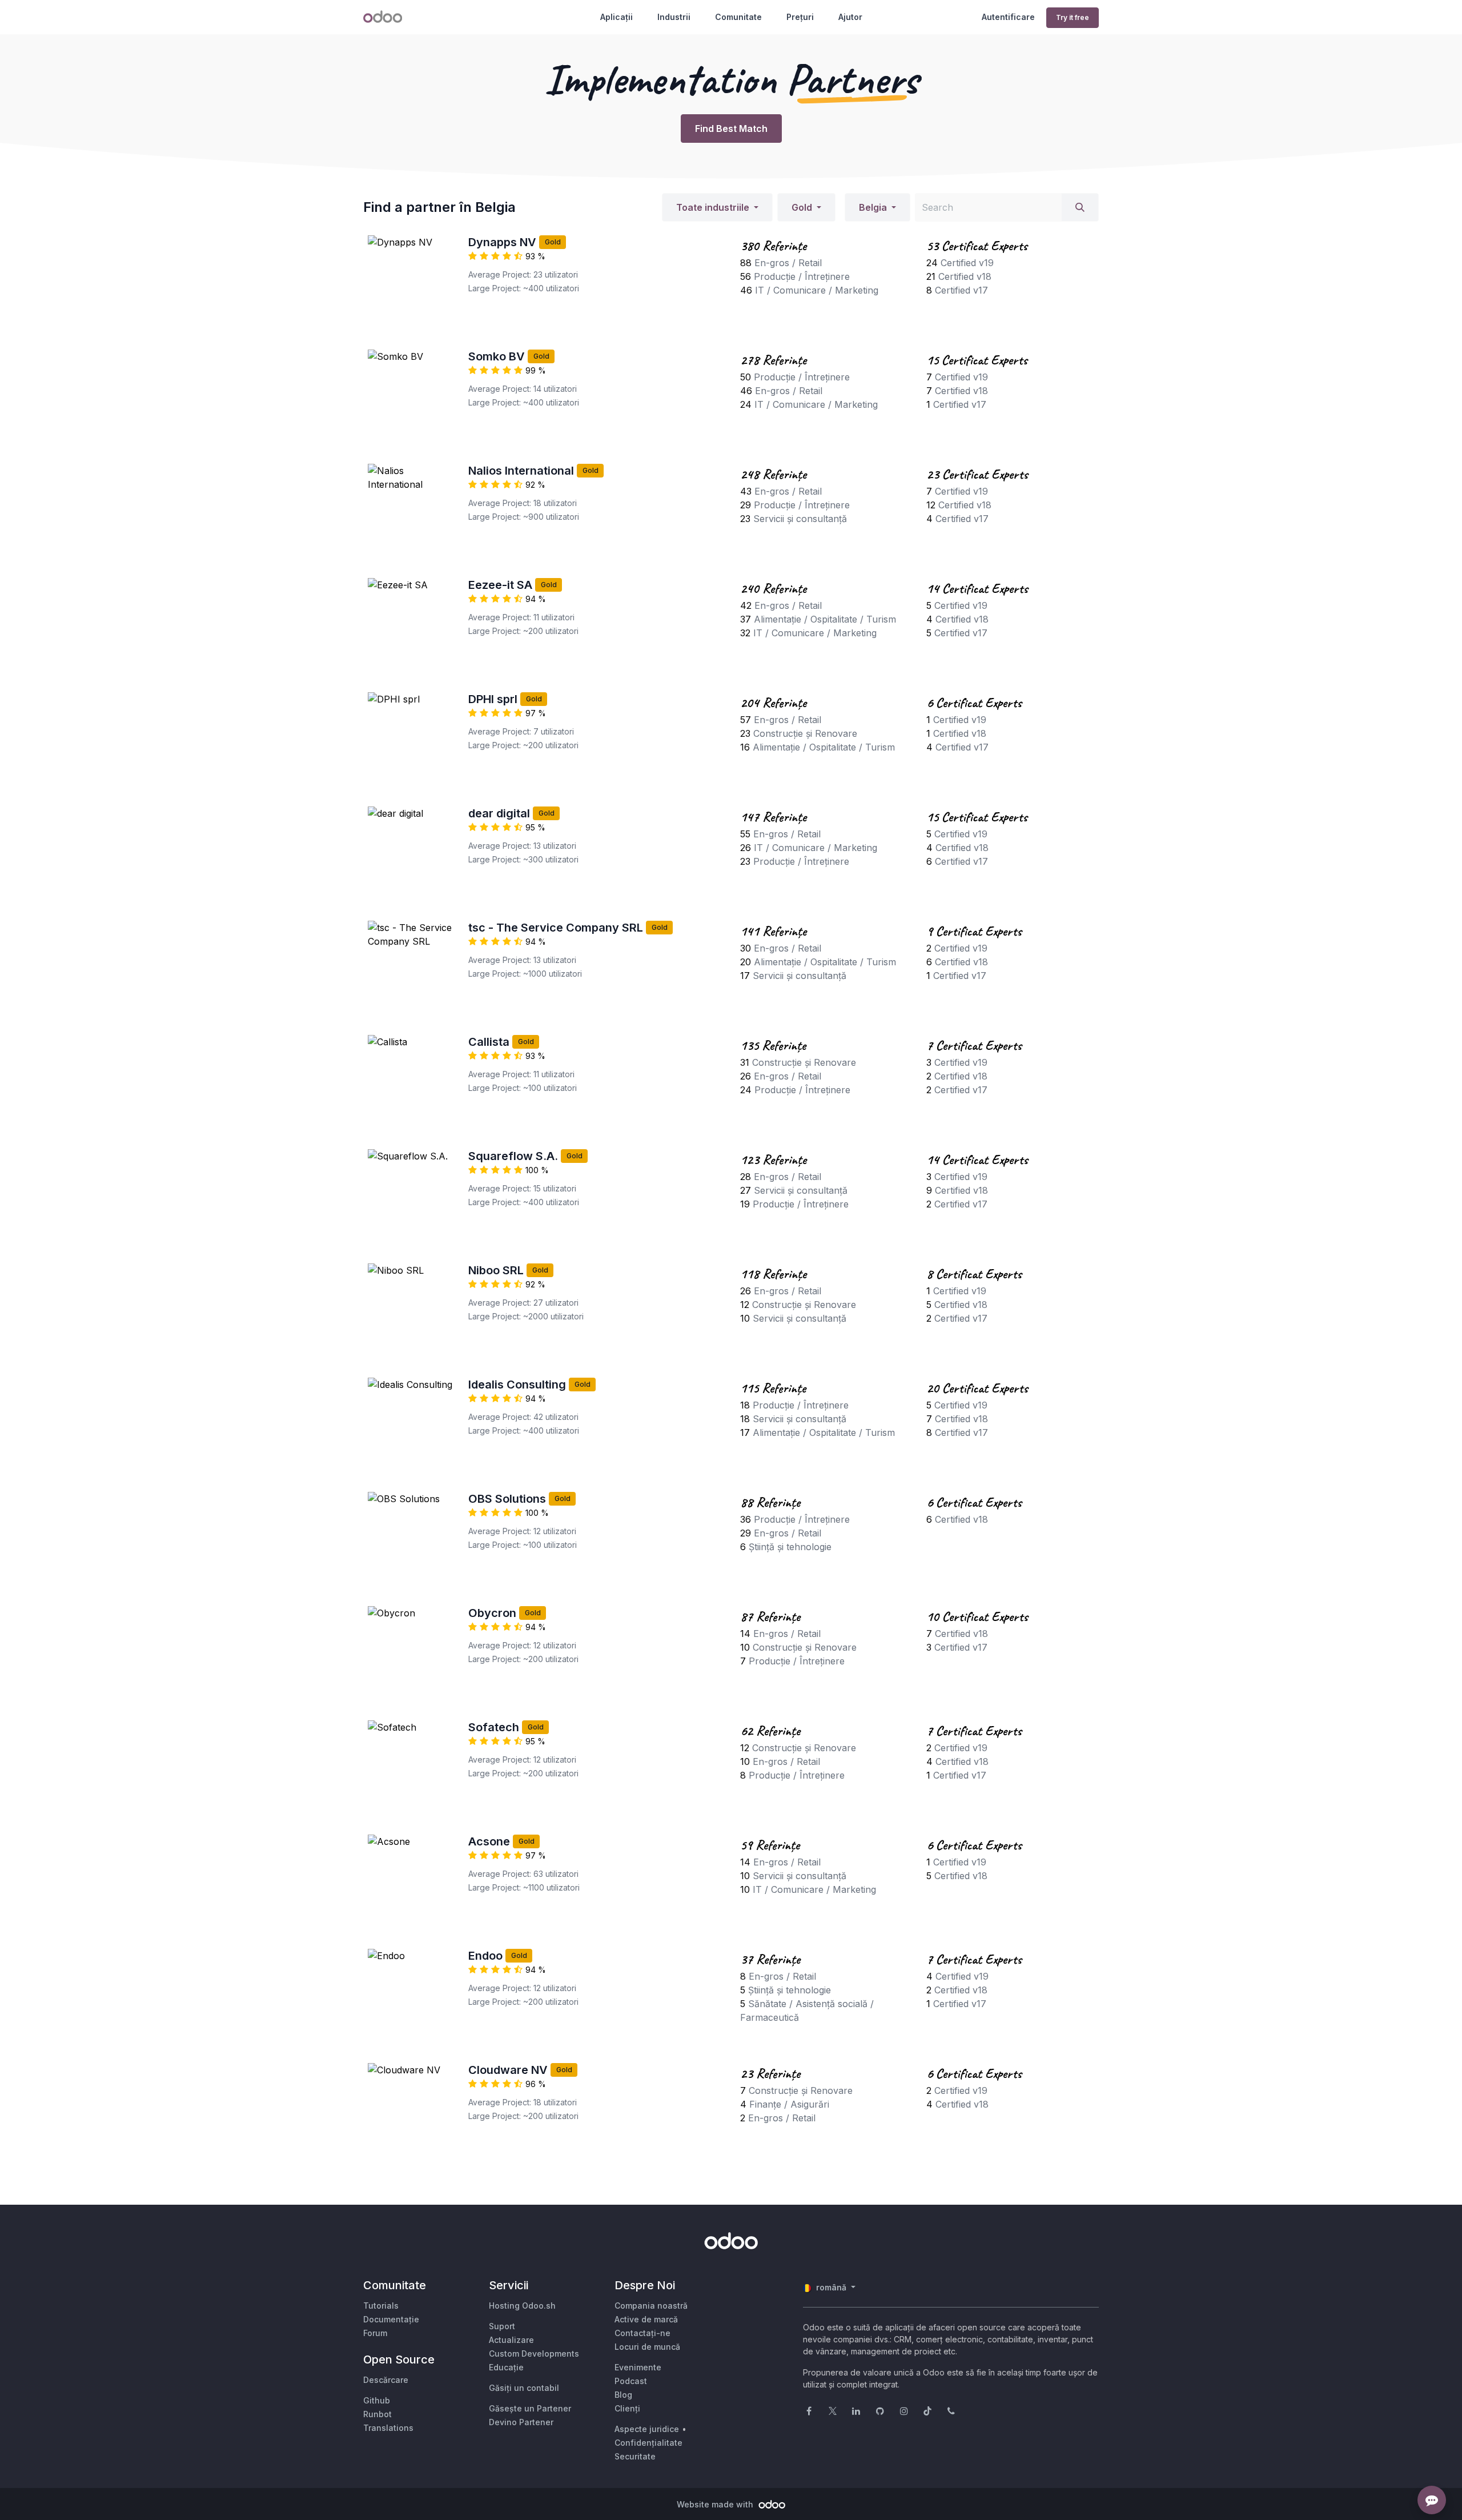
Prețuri (800, 17)
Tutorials (381, 2306)
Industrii (674, 17)
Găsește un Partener (530, 2408)
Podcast (631, 2381)
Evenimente (638, 2367)
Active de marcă (646, 2319)
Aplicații (616, 17)
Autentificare (1008, 17)
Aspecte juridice (647, 2429)
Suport (502, 2326)
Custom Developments (534, 2354)
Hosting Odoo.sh (522, 2306)
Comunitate (738, 17)
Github (377, 2400)
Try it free (1073, 17)
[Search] (1080, 207)
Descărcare (386, 2380)
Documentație (391, 2319)
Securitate (635, 2456)
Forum (375, 2333)
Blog (623, 2395)
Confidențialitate (648, 2443)
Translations (388, 2428)
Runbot (377, 2414)
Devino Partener (521, 2422)
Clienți (627, 2408)
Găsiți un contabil (524, 2388)
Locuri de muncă (647, 2347)
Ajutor (850, 17)
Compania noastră (651, 2306)
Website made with (716, 2504)
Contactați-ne (642, 2333)
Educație (506, 2367)
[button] (717, 207)
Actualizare (511, 2340)
